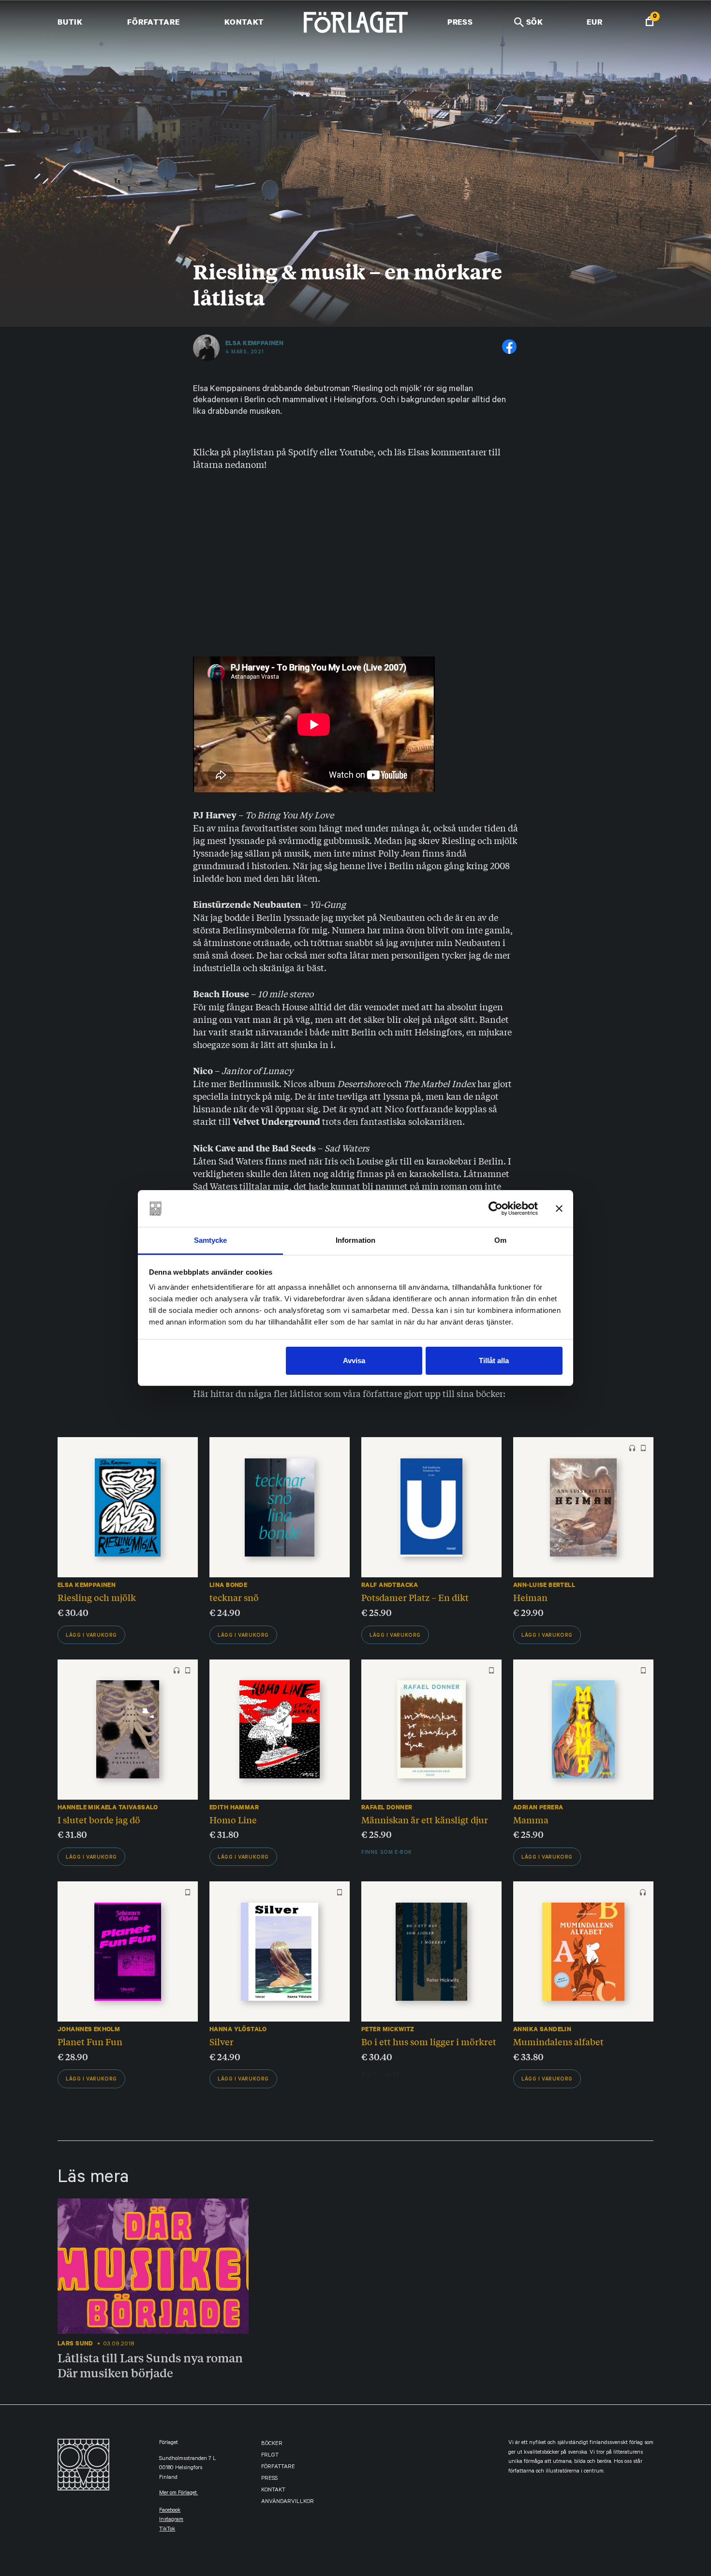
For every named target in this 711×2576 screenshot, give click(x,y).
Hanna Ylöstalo (238, 2029)
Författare (154, 22)
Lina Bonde (228, 1585)
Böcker (272, 2444)
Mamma (531, 1819)
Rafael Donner (387, 1807)
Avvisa (354, 1361)
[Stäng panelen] (559, 1208)
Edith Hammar (234, 1807)
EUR (595, 22)
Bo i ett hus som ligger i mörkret (429, 2041)
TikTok (167, 2530)
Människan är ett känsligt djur (425, 1819)
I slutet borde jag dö (99, 1819)
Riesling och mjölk (97, 1597)
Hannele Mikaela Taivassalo (108, 1807)
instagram (171, 2520)
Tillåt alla (494, 1361)
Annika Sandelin (542, 2029)
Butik (70, 22)
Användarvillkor (288, 2502)
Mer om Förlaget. (178, 2494)
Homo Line (233, 1819)
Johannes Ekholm (89, 2029)
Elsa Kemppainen (254, 343)
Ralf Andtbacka (390, 1585)
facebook (170, 2511)
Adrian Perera (538, 1807)
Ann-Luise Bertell (544, 1585)
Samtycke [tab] (211, 1240)
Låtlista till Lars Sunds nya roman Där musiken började (150, 2365)
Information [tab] (355, 1240)
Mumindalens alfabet (558, 2041)
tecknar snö (234, 1597)
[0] (650, 22)
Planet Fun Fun (90, 2041)
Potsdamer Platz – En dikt (415, 1597)
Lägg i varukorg (91, 1636)
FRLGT (270, 2456)
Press (460, 22)
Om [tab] (500, 1240)
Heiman (530, 1597)
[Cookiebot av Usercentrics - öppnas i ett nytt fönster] (496, 1208)
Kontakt (244, 22)
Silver (222, 2041)
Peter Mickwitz (388, 2029)
